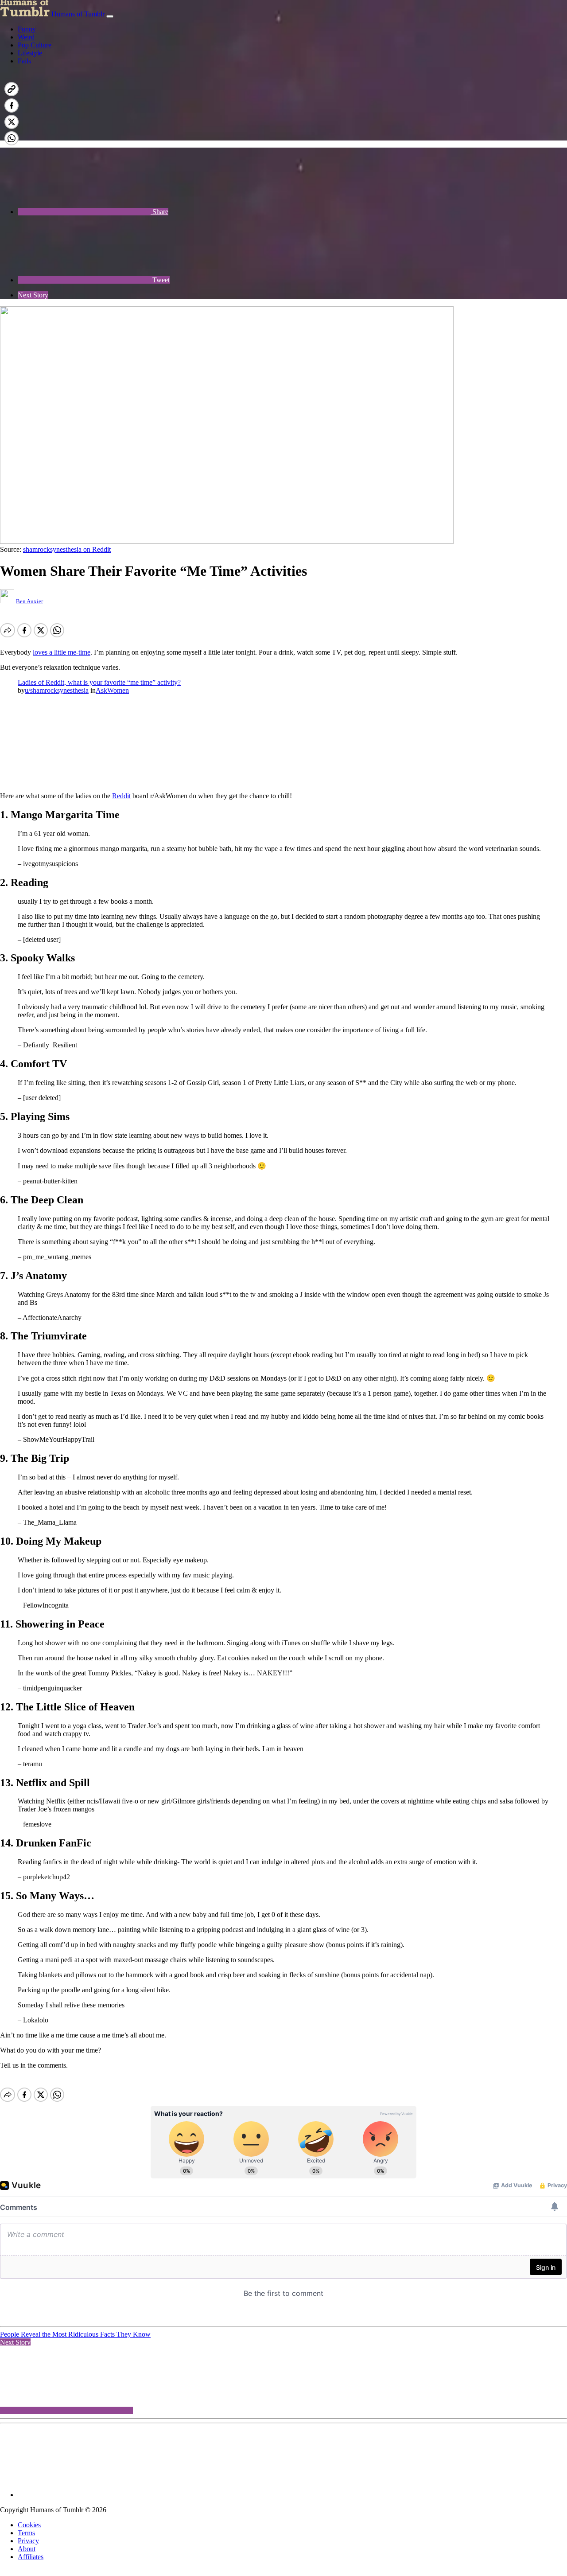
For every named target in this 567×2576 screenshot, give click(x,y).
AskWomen (112, 690)
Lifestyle (30, 53)
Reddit (121, 796)
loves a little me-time (62, 652)
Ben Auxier (29, 601)
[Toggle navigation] (110, 16)
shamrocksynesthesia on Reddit (67, 549)
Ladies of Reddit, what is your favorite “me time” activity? (99, 682)
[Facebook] (84, 136)
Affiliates (31, 2557)
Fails (24, 61)
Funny (27, 29)
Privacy (28, 2541)
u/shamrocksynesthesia (57, 690)
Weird (26, 37)
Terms (26, 2533)
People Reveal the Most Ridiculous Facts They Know (75, 2334)
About (27, 2549)
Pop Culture (35, 45)
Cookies (29, 2525)
